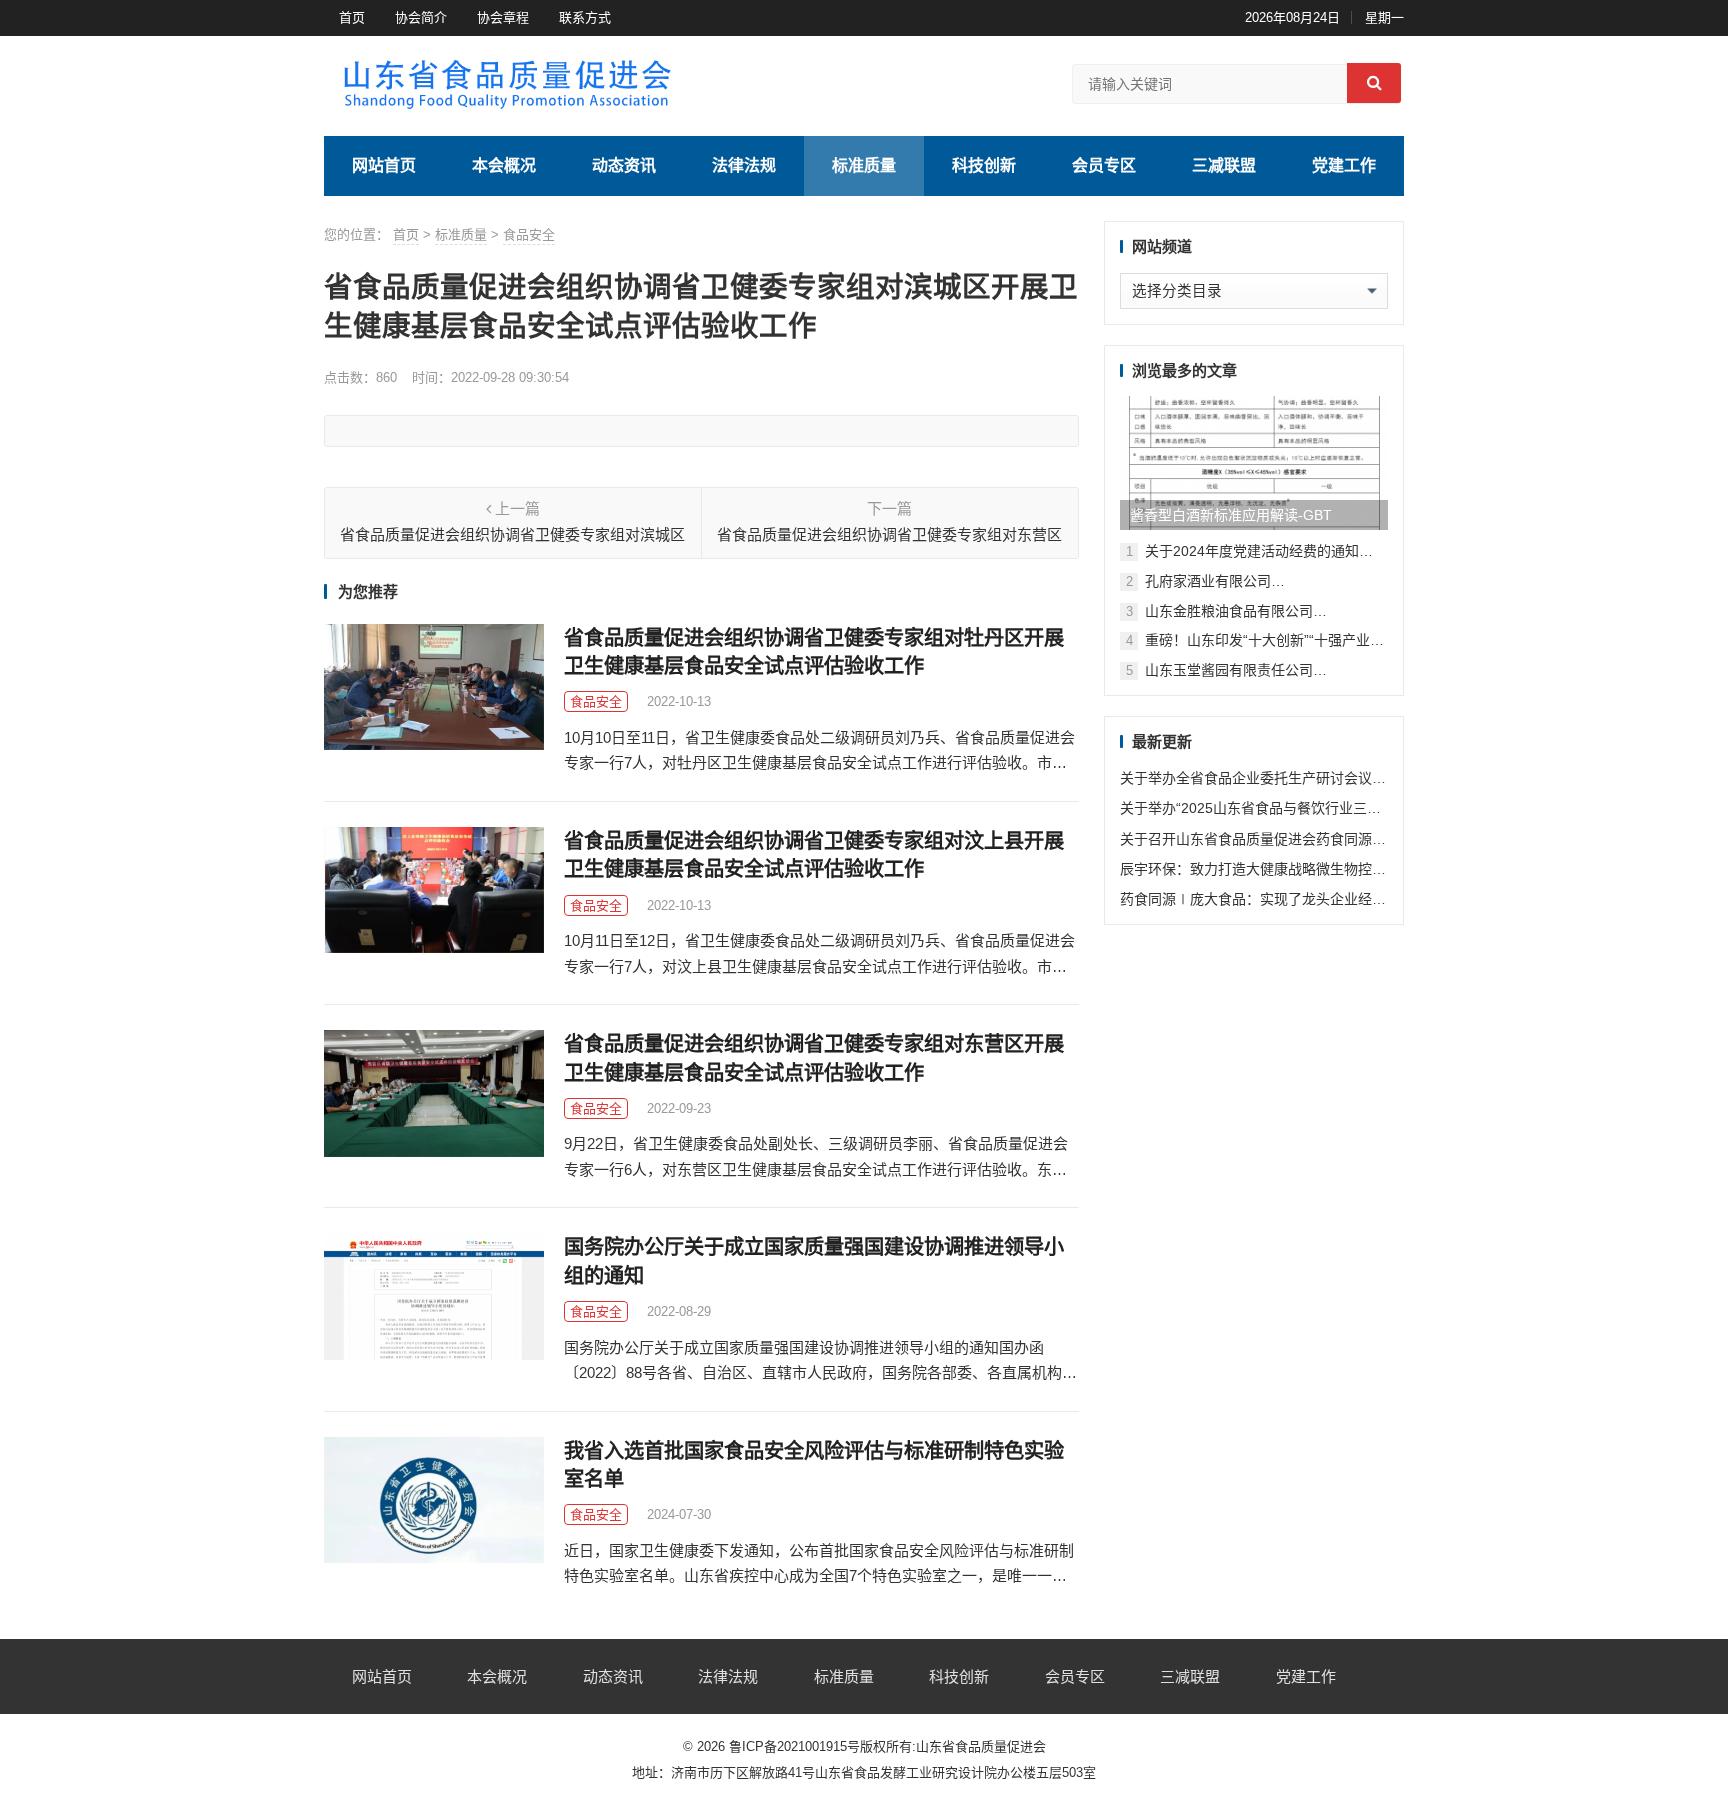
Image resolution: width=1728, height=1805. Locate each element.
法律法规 (744, 165)
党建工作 (1344, 165)
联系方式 (585, 17)
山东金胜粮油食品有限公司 (1229, 611)
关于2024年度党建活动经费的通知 (1252, 551)
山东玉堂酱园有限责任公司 (1229, 670)
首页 (352, 17)
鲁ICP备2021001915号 (794, 1746)
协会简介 (421, 17)
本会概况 (504, 165)
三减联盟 (1224, 165)
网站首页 (384, 165)
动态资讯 (624, 165)
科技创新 (984, 165)
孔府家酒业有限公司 (1208, 581)
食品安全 (529, 234)
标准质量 (864, 165)
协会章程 (503, 17)
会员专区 (1104, 165)
